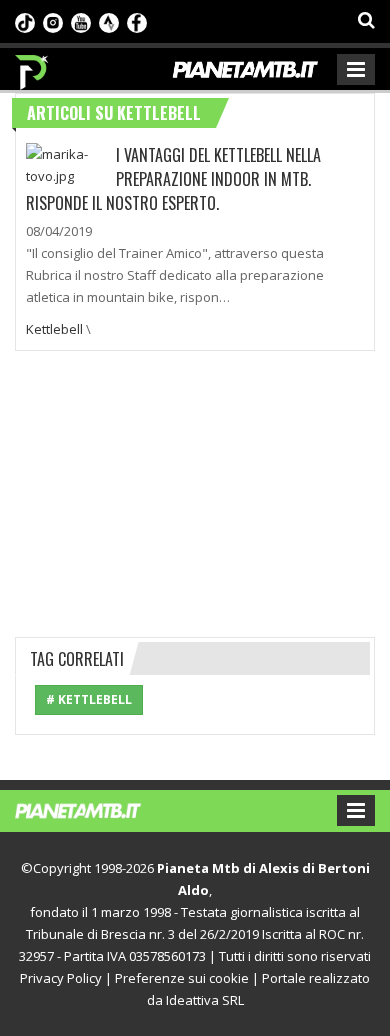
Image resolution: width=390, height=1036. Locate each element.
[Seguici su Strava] (109, 21)
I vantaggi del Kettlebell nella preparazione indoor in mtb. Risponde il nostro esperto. (173, 179)
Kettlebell (54, 329)
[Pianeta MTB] (97, 809)
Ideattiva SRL (205, 1000)
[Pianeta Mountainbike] (32, 67)
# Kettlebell (89, 699)
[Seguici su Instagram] (53, 21)
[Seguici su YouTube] (81, 21)
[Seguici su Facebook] (137, 21)
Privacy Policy (61, 978)
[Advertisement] (195, 491)
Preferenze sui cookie (182, 978)
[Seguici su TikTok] (25, 21)
